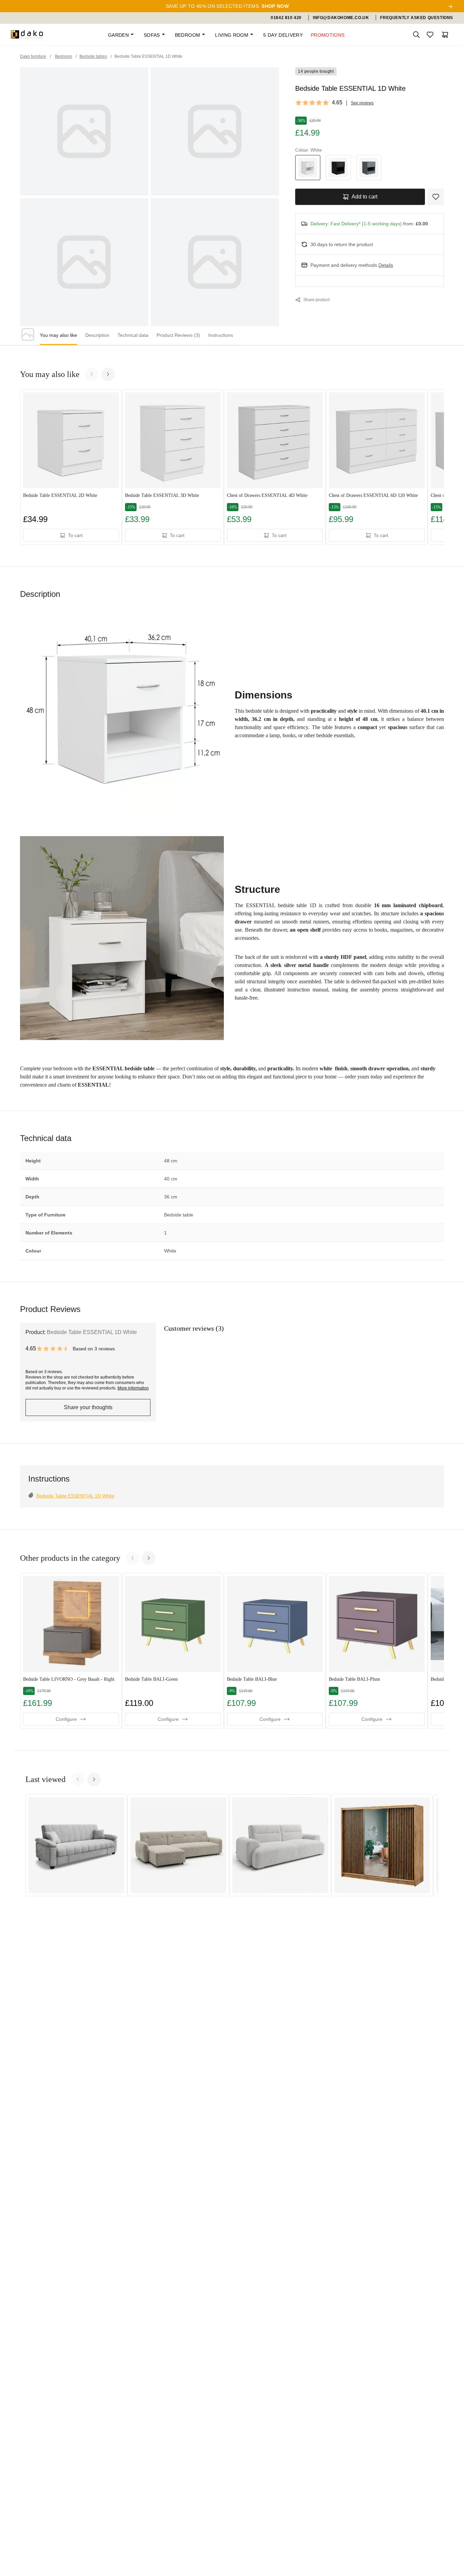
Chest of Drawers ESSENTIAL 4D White (267, 495)
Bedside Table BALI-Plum (354, 1679)
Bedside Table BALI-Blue (252, 1679)
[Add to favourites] (436, 197)
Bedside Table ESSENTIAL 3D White (162, 495)
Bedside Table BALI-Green (151, 1679)
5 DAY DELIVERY (283, 35)
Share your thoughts (88, 1407)
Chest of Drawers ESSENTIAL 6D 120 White (373, 495)
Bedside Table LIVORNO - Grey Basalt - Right (69, 1679)
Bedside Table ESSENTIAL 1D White (75, 1496)
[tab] (58, 336)
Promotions (328, 35)
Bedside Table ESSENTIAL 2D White (60, 495)
